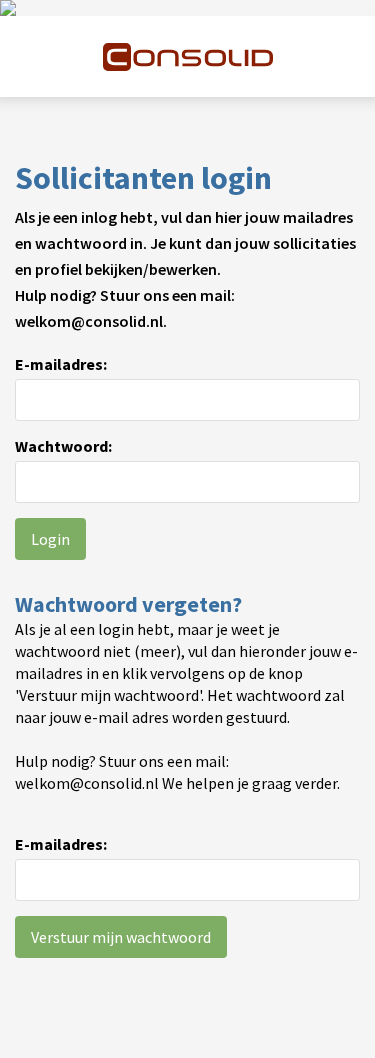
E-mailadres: (61, 364)
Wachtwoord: (63, 446)
